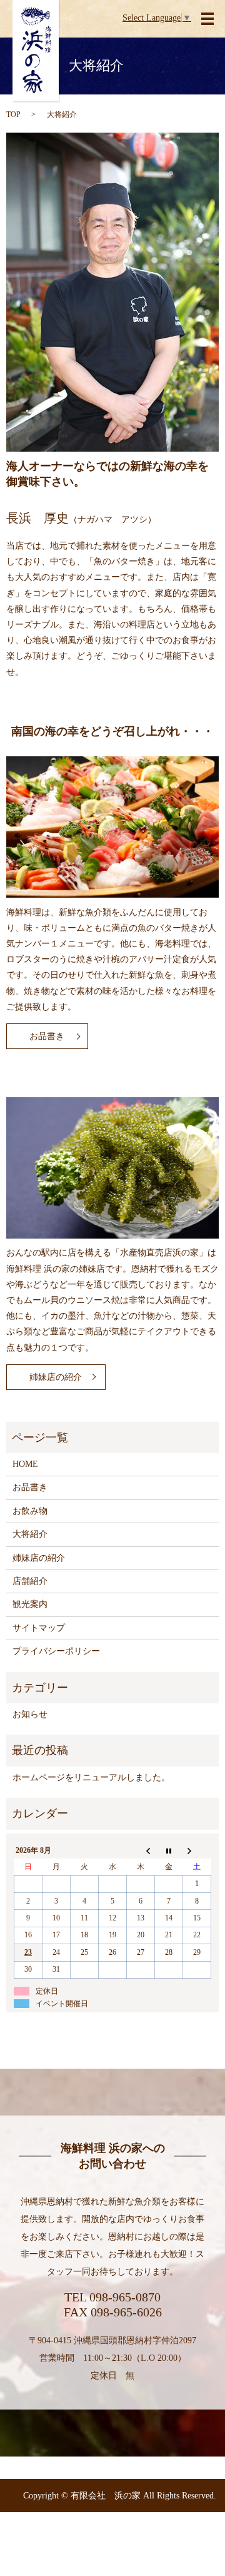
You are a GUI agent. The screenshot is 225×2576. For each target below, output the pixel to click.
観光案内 (30, 1604)
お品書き (47, 1036)
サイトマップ (39, 1628)
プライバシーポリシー (56, 1651)
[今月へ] (169, 1850)
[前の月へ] (141, 1850)
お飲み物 (30, 1511)
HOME (25, 1464)
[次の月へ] (197, 1850)
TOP (13, 114)
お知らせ (30, 1714)
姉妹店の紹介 (56, 1377)
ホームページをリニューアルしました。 (91, 1777)
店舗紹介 (30, 1581)
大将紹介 (30, 1534)
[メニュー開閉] (207, 19)
